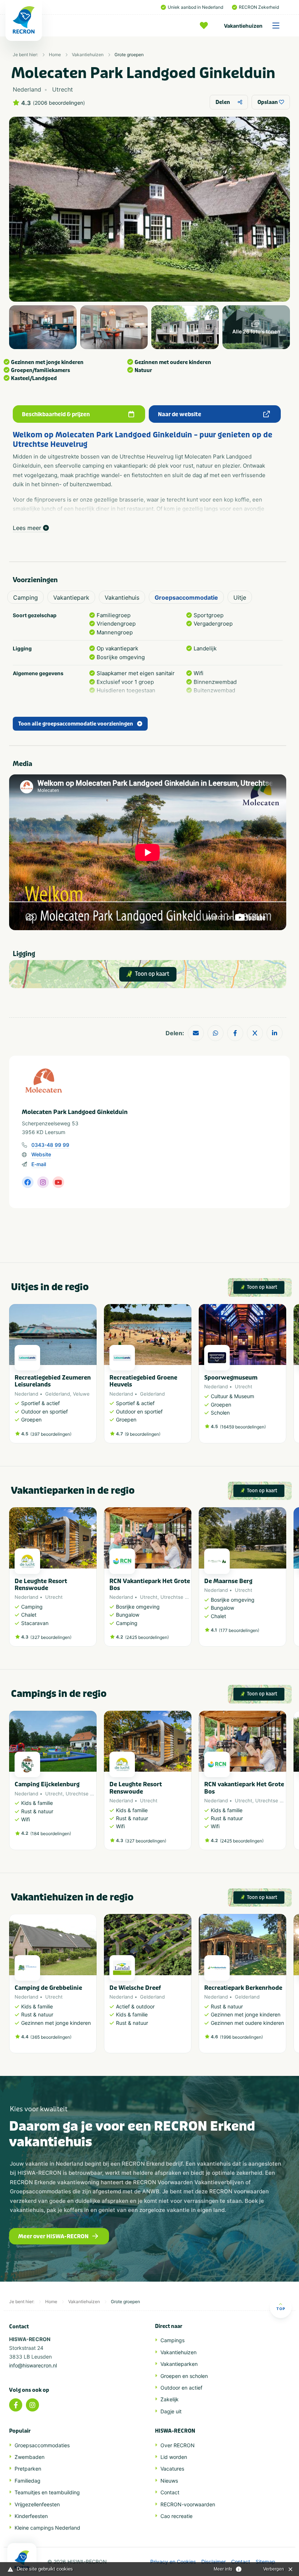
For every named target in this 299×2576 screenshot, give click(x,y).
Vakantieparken (179, 2364)
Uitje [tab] (240, 597)
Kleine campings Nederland (47, 2528)
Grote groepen (129, 55)
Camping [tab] (26, 597)
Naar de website (180, 414)
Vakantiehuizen (243, 26)
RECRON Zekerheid (259, 7)
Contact (170, 2492)
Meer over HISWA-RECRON (53, 2236)
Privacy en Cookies (173, 2562)
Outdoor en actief (181, 2388)
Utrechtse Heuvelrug (185, 1597)
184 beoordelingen (51, 1834)
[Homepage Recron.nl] (22, 2560)
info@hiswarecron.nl (33, 2365)
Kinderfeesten (31, 2516)
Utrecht (244, 1386)
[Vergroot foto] (43, 327)
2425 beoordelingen (147, 1637)
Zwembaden (30, 2457)
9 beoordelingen (143, 1434)
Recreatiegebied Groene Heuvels (143, 1381)
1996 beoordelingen (241, 2037)
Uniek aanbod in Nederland (195, 7)
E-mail (39, 1164)
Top (281, 2309)
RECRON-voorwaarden (188, 2504)
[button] (283, 1377)
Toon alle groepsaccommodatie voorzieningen (76, 724)
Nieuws (169, 2481)
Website (41, 1154)
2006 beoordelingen (59, 103)
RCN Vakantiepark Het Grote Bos (150, 1585)
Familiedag (28, 2481)
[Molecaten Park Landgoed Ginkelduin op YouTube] (58, 1182)
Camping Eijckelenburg (47, 1784)
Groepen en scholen (184, 2376)
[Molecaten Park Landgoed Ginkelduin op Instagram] (43, 1182)
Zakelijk (170, 2399)
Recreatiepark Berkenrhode (243, 1988)
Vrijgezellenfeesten (37, 2504)
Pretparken (28, 2469)
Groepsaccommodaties (42, 2445)
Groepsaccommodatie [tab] (186, 597)
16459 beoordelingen (243, 1427)
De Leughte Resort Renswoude (41, 1585)
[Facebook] (16, 2405)
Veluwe (81, 1394)
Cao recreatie (176, 2516)
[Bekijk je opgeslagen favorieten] (206, 26)
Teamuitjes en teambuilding (47, 2492)
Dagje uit (171, 2411)
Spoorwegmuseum (231, 1378)
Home (55, 55)
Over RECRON (178, 2445)
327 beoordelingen (51, 1637)
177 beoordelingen (239, 1630)
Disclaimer (213, 2562)
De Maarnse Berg (228, 1581)
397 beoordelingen (51, 1434)
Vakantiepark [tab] (71, 597)
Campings (172, 2340)
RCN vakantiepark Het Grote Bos (244, 1788)
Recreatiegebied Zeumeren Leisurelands (53, 1381)
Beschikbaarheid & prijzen (56, 414)
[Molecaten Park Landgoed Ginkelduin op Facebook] (28, 1182)
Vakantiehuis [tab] (122, 597)
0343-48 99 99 (50, 1145)
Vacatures (172, 2469)
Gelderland (58, 1394)
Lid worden (174, 2457)
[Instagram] (32, 2405)
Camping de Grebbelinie (48, 1988)
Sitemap (265, 2562)
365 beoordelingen (51, 2037)
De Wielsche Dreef (135, 1988)
